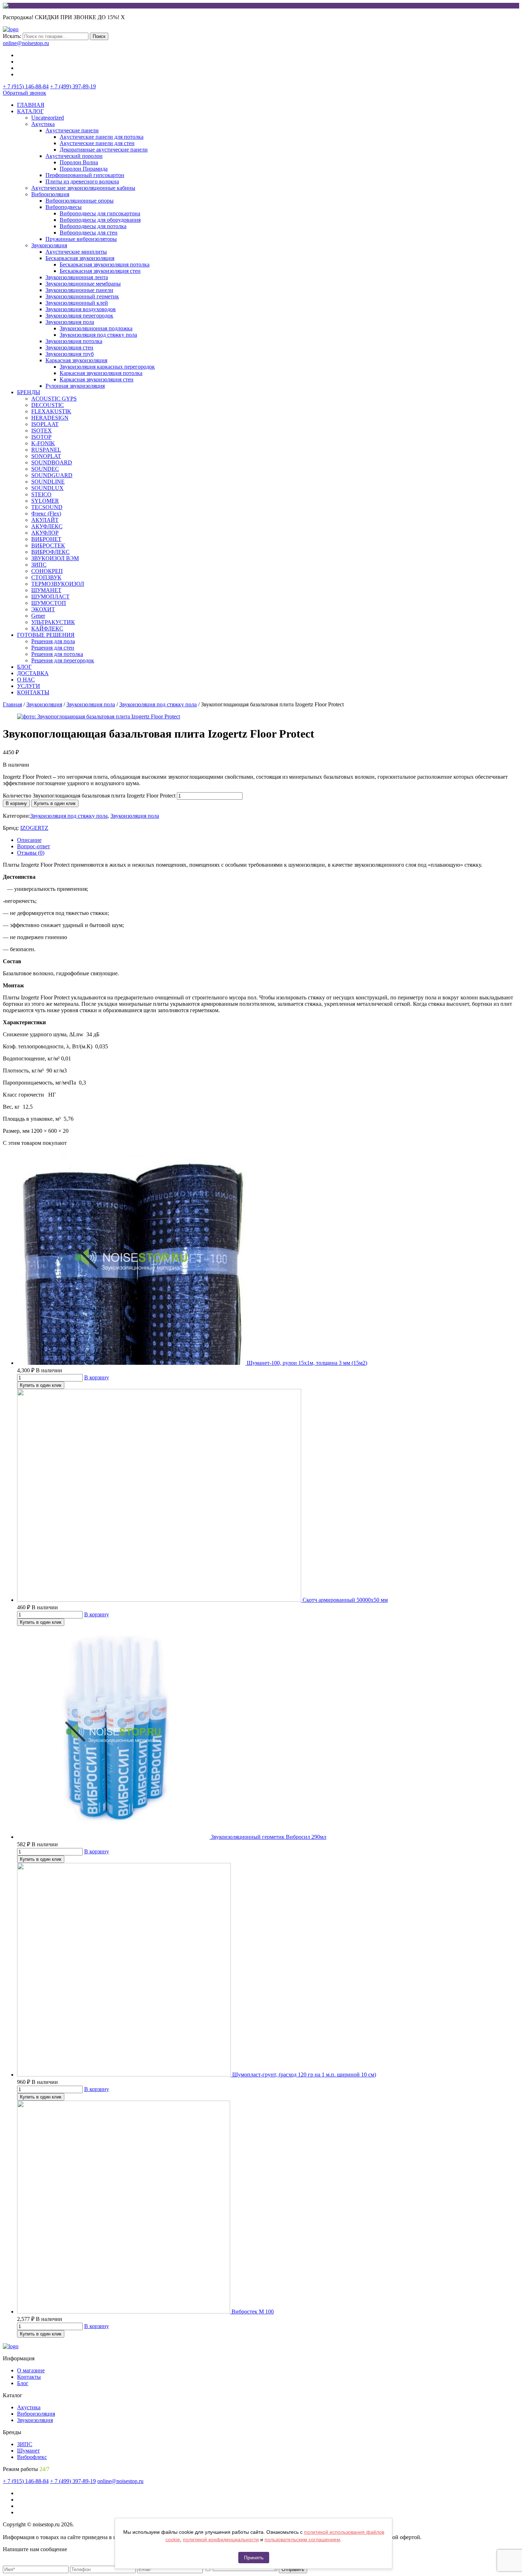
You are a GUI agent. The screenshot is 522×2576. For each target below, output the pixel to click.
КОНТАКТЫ (33, 692)
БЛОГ (24, 667)
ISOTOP (41, 437)
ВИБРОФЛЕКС (50, 552)
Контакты (29, 2377)
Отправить (293, 2569)
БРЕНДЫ (29, 392)
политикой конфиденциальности (221, 2539)
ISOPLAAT (45, 424)
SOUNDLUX (47, 488)
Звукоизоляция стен (69, 347)
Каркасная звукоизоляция (76, 360)
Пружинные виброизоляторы (81, 239)
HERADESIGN (50, 418)
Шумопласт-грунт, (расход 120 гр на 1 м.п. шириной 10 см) (304, 2075)
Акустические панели (72, 130)
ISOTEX (42, 431)
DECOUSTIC (48, 405)
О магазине (31, 2370)
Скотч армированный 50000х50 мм (345, 1600)
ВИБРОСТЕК (48, 545)
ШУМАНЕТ (46, 590)
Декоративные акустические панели (104, 150)
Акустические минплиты (76, 252)
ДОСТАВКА (33, 673)
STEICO (41, 494)
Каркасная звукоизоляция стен (97, 379)
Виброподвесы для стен (89, 233)
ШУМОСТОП (49, 603)
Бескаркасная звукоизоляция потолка (105, 264)
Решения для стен (53, 648)
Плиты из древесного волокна (82, 181)
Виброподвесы (64, 207)
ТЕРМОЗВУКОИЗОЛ (58, 584)
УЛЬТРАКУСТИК (53, 622)
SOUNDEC (45, 469)
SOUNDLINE (48, 482)
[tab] (268, 840)
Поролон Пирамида (84, 169)
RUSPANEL (46, 450)
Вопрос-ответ (34, 846)
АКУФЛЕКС (47, 526)
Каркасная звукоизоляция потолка (101, 373)
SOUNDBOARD (52, 462)
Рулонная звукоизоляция (75, 386)
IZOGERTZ (34, 828)
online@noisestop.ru (26, 43)
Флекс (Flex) (46, 514)
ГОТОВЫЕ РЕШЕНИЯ (46, 635)
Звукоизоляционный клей (77, 303)
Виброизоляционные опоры (80, 201)
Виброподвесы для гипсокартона (100, 213)
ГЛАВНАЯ (31, 105)
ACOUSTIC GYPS (54, 399)
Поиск (99, 36)
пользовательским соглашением (302, 2539)
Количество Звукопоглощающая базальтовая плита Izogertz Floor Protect (89, 796)
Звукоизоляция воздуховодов (81, 309)
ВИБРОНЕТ (46, 539)
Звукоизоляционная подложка (96, 328)
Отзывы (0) (31, 853)
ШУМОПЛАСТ (50, 597)
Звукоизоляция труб (70, 354)
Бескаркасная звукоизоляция (80, 258)
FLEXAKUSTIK (51, 411)
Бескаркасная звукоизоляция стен (100, 271)
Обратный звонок (25, 93)
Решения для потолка (57, 654)
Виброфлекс (32, 2457)
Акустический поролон (74, 156)
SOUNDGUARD (52, 475)
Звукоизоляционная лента (77, 277)
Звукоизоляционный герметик (82, 296)
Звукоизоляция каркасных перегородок (107, 367)
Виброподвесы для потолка (93, 226)
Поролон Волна (79, 162)
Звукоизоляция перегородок (79, 316)
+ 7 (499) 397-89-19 (73, 86)
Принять (254, 2558)
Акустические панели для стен (97, 143)
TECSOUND (47, 507)
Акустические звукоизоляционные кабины (83, 188)
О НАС (26, 680)
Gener (38, 616)
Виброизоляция (50, 194)
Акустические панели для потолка (102, 137)
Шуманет (28, 2451)
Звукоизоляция (49, 245)
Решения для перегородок (63, 660)
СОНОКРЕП (47, 571)
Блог (23, 2383)
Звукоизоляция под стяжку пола (98, 335)
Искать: (12, 36)
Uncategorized (48, 118)
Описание (29, 840)
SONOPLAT (46, 456)
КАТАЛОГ (30, 111)
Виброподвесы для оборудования (100, 220)
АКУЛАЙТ (45, 520)
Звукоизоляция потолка (74, 341)
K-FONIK (43, 443)
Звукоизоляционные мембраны (83, 284)
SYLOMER (45, 501)
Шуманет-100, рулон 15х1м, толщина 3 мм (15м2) (307, 1363)
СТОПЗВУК (46, 577)
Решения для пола (53, 641)
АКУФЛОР (45, 533)
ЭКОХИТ (43, 609)
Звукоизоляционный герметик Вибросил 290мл (269, 1837)
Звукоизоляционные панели (79, 290)
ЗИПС (39, 565)
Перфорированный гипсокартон (85, 175)
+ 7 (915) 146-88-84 (26, 86)
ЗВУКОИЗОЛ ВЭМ (55, 558)
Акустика (43, 124)
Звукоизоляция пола (70, 322)
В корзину (16, 803)
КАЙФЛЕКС (47, 628)
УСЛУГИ (29, 686)
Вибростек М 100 (253, 2312)
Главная (12, 704)
